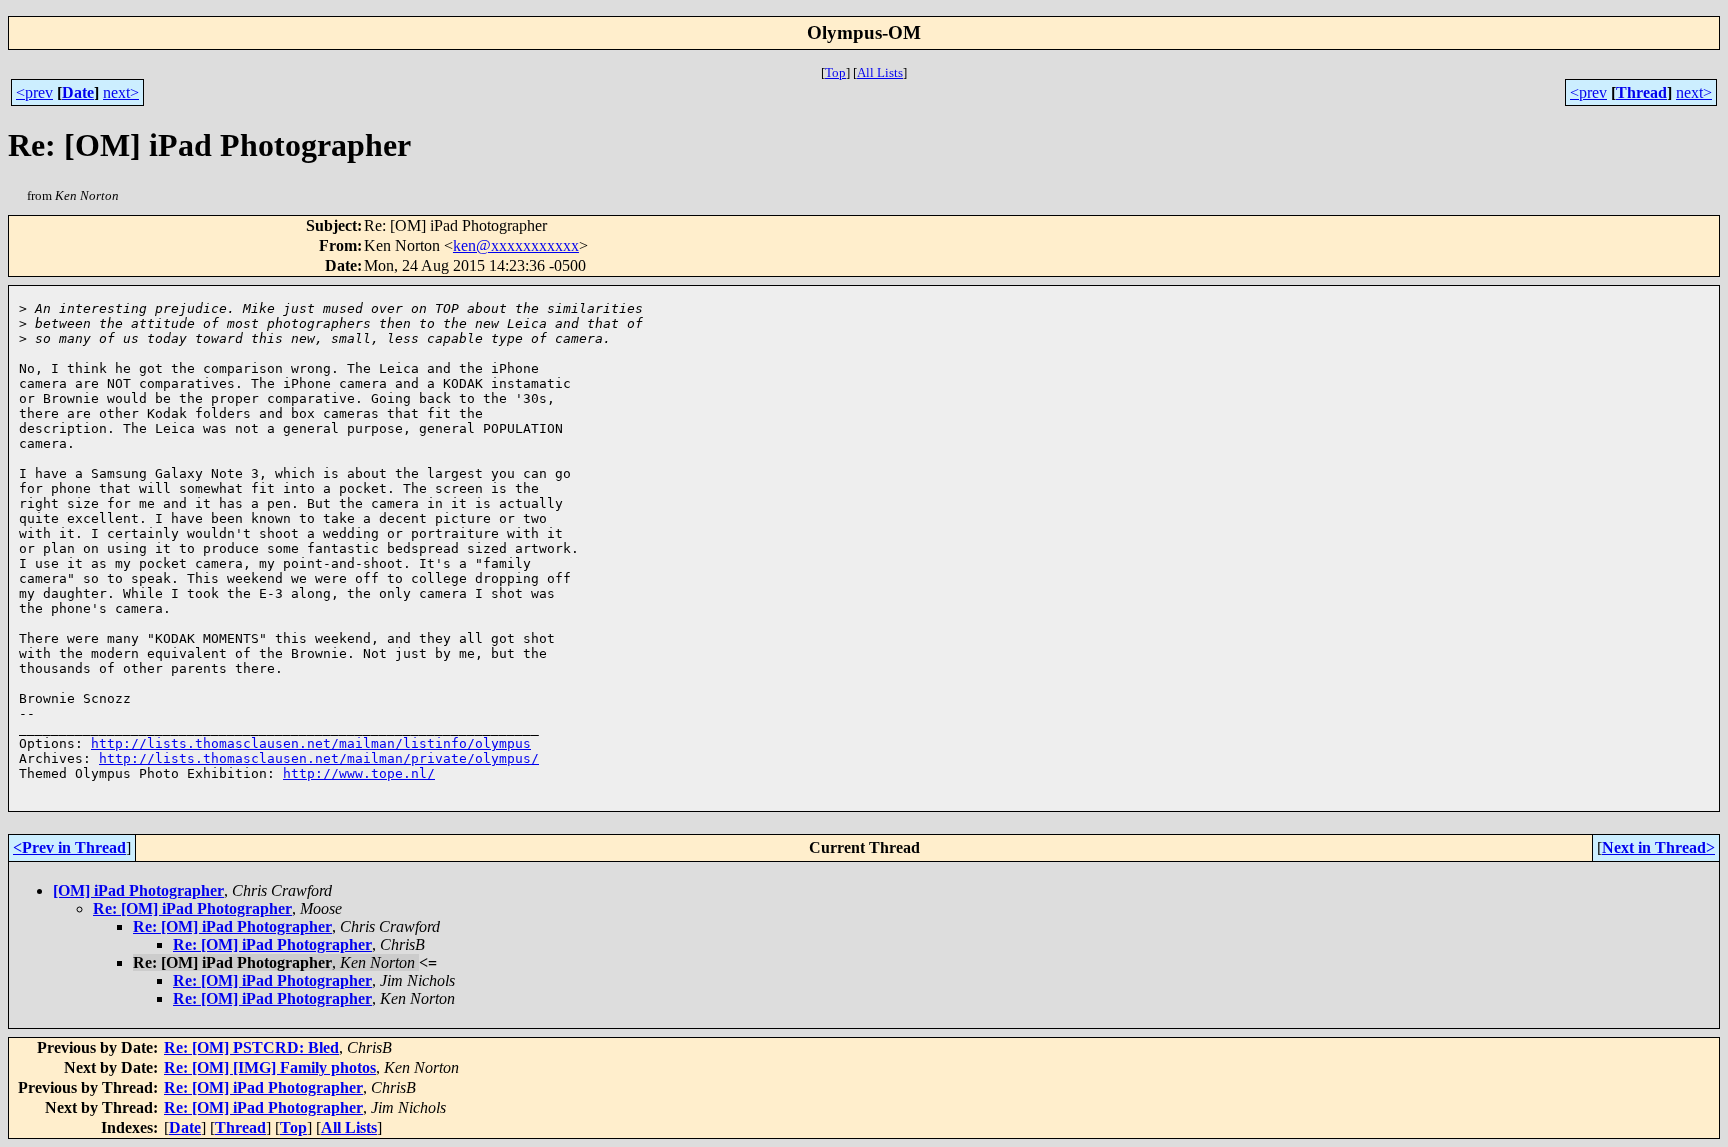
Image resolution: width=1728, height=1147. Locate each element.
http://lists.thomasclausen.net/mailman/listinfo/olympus (311, 743)
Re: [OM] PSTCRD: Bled (251, 1047)
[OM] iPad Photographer (138, 890)
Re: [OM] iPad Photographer (192, 908)
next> (121, 92)
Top (835, 72)
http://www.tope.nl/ (359, 773)
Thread (1641, 92)
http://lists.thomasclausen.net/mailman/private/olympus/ (319, 758)
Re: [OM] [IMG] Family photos (270, 1067)
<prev (34, 92)
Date (78, 92)
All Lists (880, 72)
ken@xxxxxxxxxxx (516, 245)
